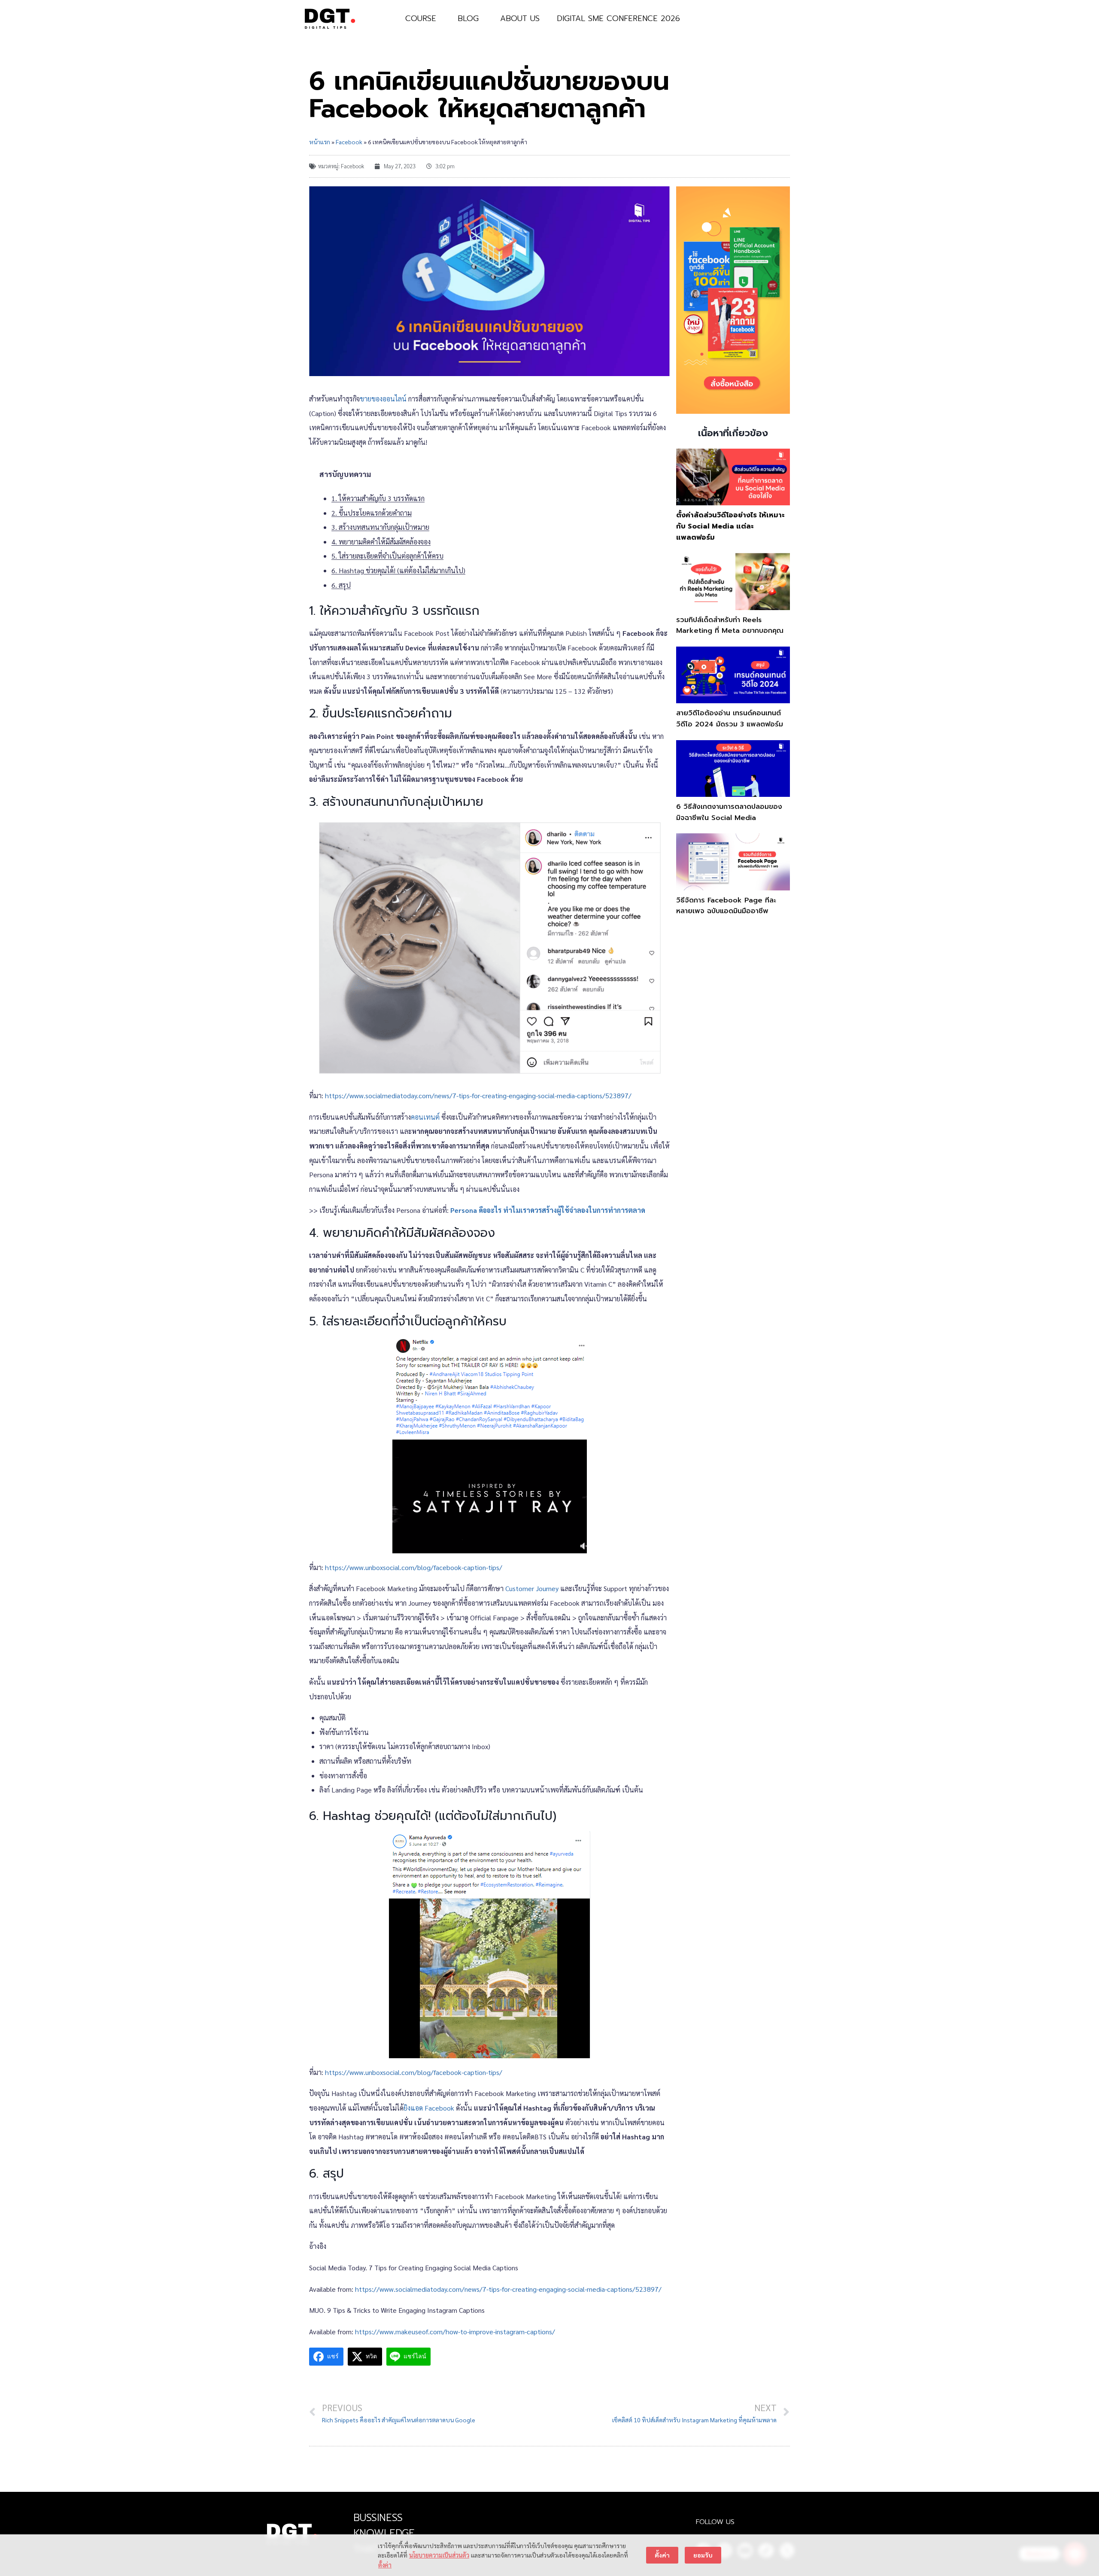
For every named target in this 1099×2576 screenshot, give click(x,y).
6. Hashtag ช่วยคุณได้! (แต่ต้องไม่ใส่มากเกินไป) (398, 570)
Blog (468, 18)
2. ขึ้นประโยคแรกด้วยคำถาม (372, 513)
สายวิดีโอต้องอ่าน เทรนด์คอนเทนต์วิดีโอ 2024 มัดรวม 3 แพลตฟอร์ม (730, 719)
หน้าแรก (320, 142)
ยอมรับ (703, 2555)
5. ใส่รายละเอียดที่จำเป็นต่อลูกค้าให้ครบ (387, 556)
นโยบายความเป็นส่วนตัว (439, 2555)
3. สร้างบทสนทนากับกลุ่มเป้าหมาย (380, 527)
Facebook (349, 142)
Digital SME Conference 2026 (618, 18)
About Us (520, 18)
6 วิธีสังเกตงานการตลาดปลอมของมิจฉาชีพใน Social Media (729, 812)
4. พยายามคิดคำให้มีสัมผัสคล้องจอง (381, 542)
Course (421, 18)
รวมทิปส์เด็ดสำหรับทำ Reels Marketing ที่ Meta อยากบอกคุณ (730, 626)
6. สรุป (341, 585)
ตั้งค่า (385, 2565)
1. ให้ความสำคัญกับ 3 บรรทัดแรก (378, 498)
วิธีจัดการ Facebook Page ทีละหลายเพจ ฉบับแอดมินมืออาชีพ (726, 906)
